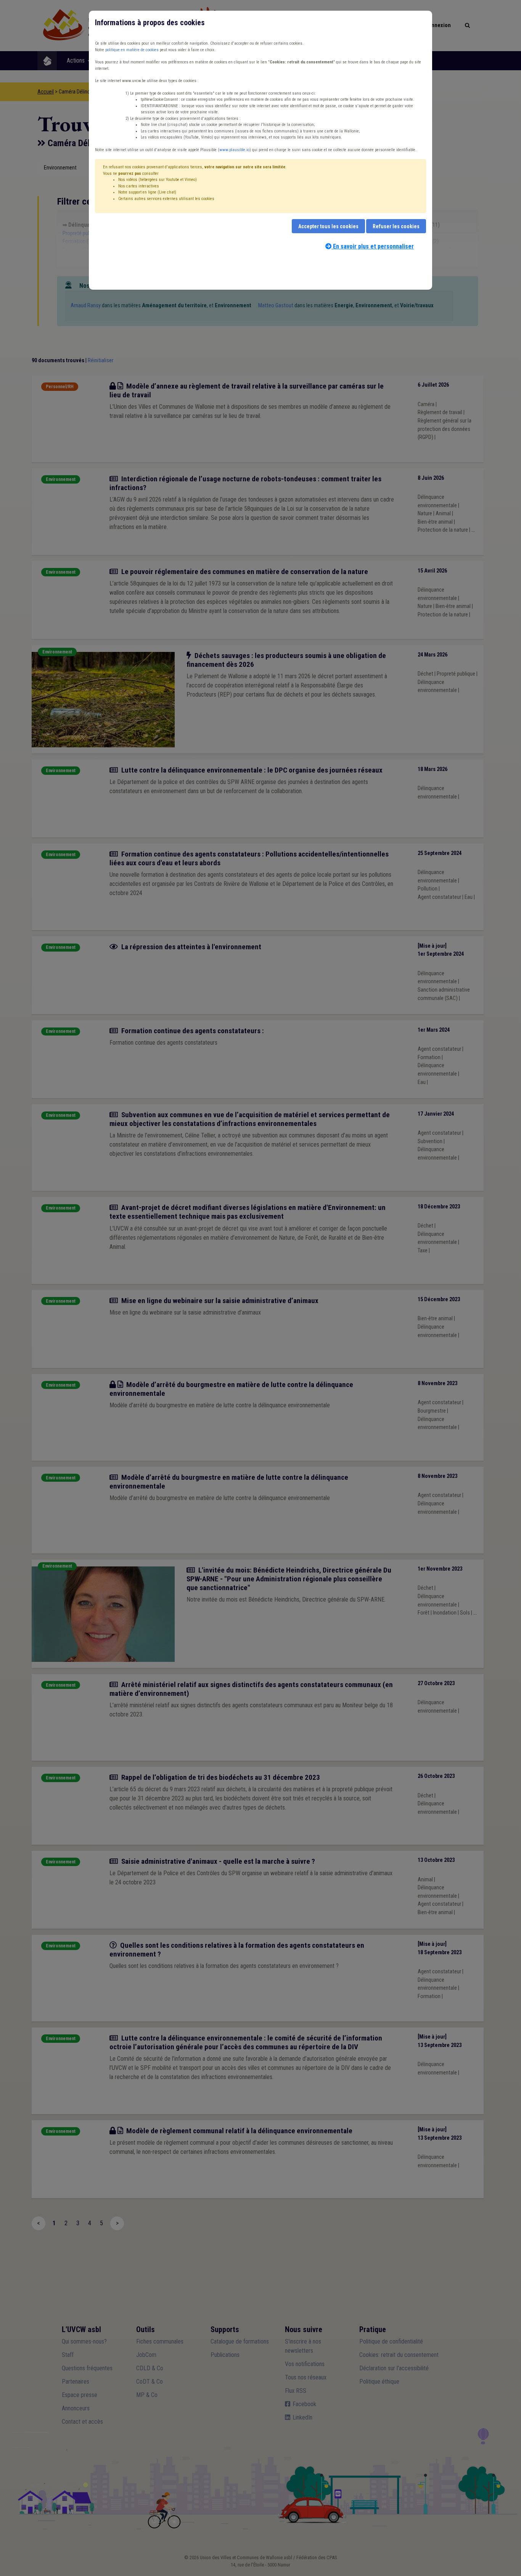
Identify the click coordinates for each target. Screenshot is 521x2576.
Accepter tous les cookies (328, 226)
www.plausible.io (234, 150)
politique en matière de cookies (132, 50)
